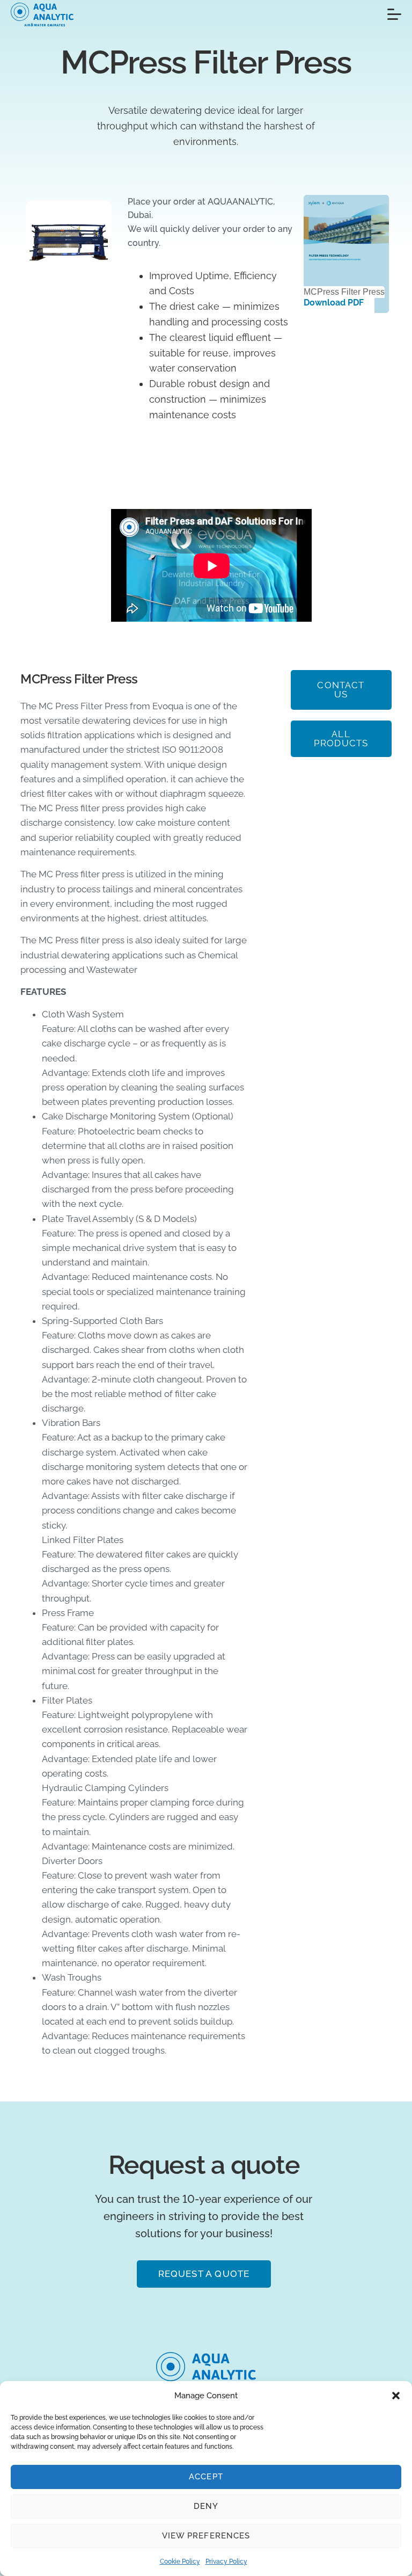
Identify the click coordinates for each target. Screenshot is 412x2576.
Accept (206, 2477)
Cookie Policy (180, 2562)
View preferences (206, 2536)
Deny (206, 2506)
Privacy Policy (226, 2562)
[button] (396, 2396)
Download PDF (334, 303)
